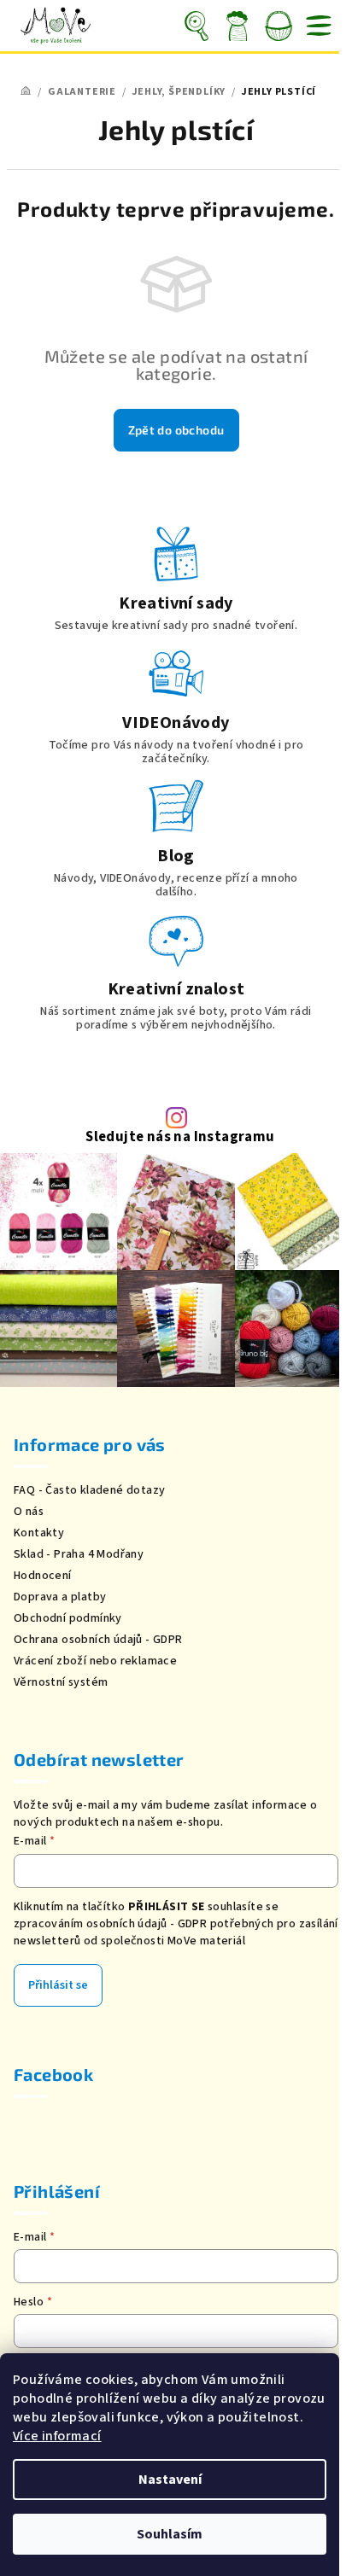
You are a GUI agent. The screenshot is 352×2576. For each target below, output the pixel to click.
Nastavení (170, 2480)
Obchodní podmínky (68, 1618)
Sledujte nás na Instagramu (180, 1137)
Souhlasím (170, 2534)
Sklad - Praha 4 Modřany (79, 1554)
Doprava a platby (60, 1597)
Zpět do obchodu (176, 430)
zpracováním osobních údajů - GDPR (110, 1924)
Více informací (57, 2436)
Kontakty (39, 1533)
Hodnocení (43, 1576)
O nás (29, 1512)
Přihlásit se (58, 1985)
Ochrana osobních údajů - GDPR (98, 1640)
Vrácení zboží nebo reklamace (95, 1661)
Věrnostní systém (61, 1682)
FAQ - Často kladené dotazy (89, 1490)
